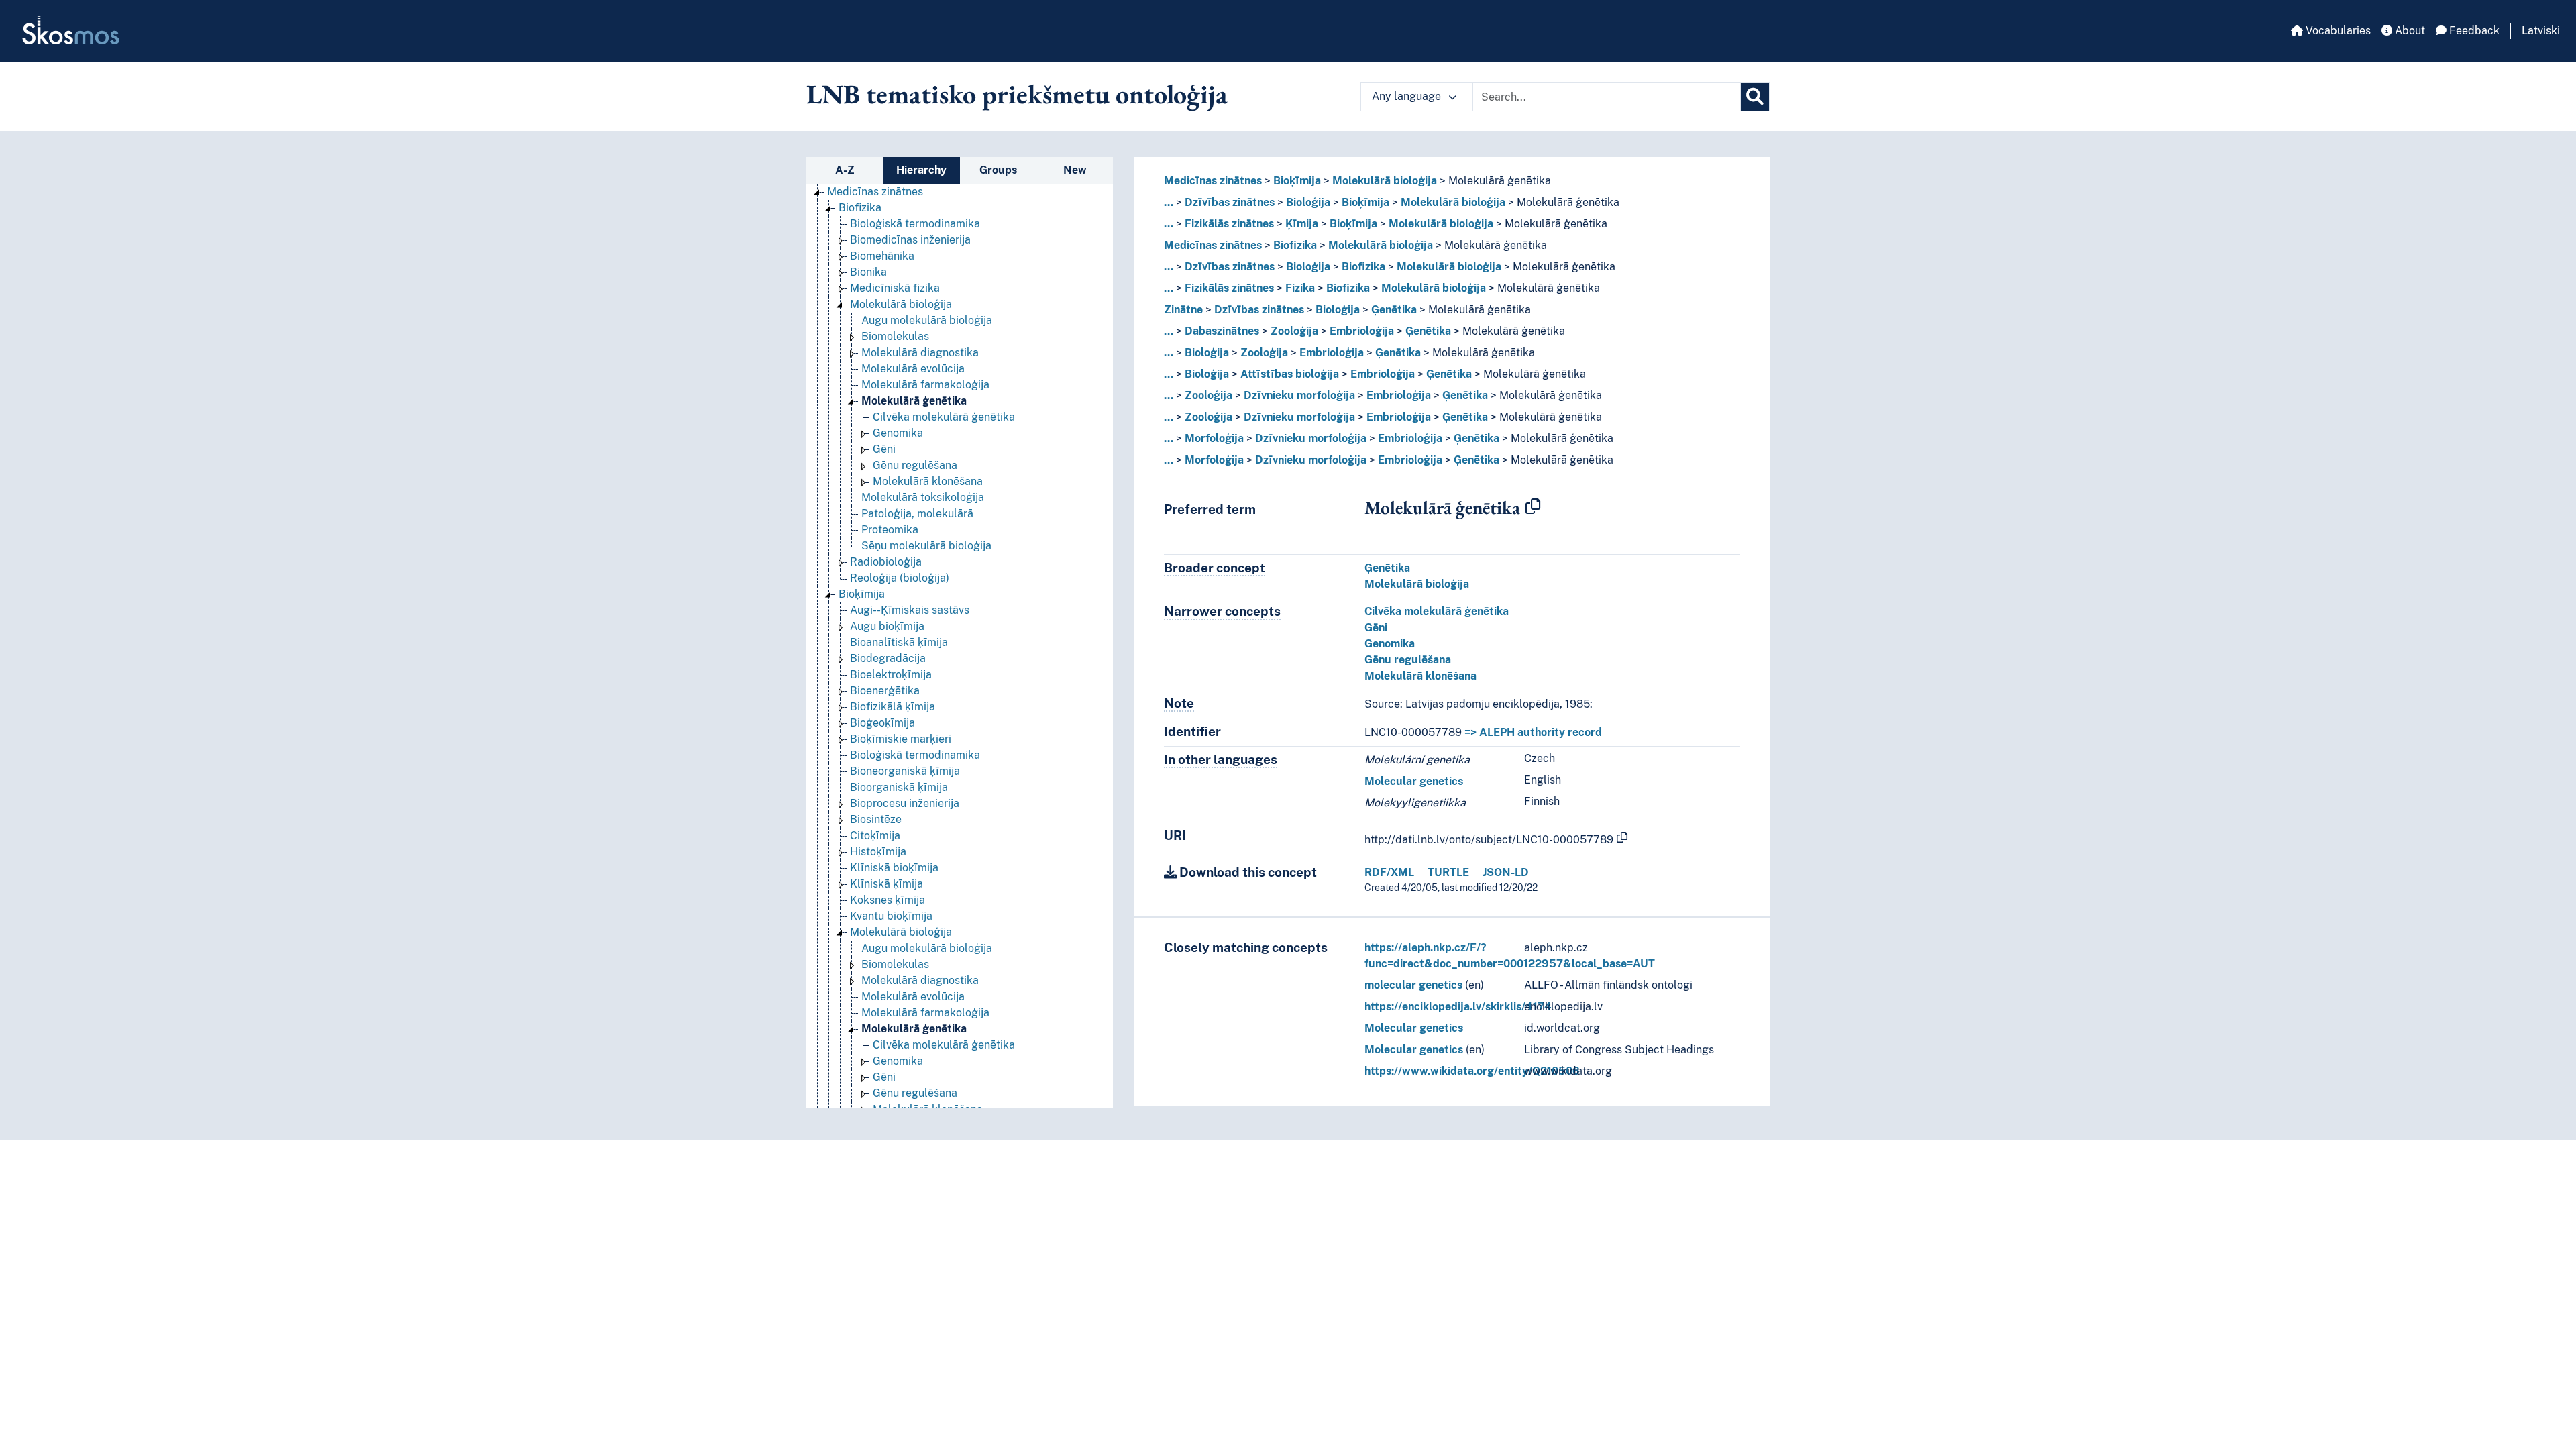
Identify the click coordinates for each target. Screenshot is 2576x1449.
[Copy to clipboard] (1533, 507)
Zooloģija (1294, 331)
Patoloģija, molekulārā (917, 514)
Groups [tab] (998, 170)
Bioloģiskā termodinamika (915, 224)
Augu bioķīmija (887, 626)
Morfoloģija (1214, 438)
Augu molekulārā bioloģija (927, 320)
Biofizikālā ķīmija (893, 707)
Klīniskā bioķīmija (894, 868)
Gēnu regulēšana (915, 465)
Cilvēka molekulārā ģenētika (944, 417)
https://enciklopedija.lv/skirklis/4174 (1458, 1007)
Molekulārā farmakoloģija (925, 385)
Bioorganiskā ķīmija (899, 787)
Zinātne (1183, 310)
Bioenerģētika (885, 691)
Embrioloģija (1362, 331)
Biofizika (860, 208)
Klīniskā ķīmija (887, 884)
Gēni (884, 449)
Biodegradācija (888, 658)
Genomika (898, 433)
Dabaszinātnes (1222, 331)
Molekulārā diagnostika (920, 353)
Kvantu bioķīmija (891, 916)
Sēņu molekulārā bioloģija (926, 546)
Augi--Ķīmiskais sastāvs (910, 610)
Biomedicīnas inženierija (910, 240)
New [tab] (1075, 170)
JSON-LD (1506, 872)
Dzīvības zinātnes (1230, 202)
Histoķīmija (878, 852)
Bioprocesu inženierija (905, 803)
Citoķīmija (875, 836)
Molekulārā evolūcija (913, 369)
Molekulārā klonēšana (928, 481)
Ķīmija (1302, 224)
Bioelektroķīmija (891, 675)
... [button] (1169, 202)
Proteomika (890, 530)
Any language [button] (1408, 96)
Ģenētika (1394, 310)
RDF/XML (1389, 872)
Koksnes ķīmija (888, 900)
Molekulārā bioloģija (901, 304)
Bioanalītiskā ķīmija (899, 642)
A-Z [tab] (845, 170)
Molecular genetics (1414, 781)
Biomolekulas (895, 336)
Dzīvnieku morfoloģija (1299, 395)
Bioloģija (1308, 202)
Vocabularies (2337, 31)
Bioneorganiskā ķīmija (905, 771)
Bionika (868, 272)
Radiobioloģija (886, 562)
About (2409, 31)
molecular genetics (1413, 985)
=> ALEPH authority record (1533, 732)
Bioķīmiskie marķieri (901, 739)
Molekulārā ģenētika (914, 401)
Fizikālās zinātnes (1229, 224)
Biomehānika (882, 256)
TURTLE (1448, 872)
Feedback (2473, 31)
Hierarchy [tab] (921, 170)
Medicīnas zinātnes (875, 192)
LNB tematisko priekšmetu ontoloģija (1017, 94)
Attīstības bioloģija (1290, 374)
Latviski (2541, 31)
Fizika (1300, 288)
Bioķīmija (862, 594)
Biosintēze (876, 819)
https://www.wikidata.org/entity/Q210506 (1472, 1071)
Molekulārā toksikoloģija (923, 497)
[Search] (1755, 97)
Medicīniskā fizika (895, 288)
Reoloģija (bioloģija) (900, 578)
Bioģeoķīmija (882, 723)
